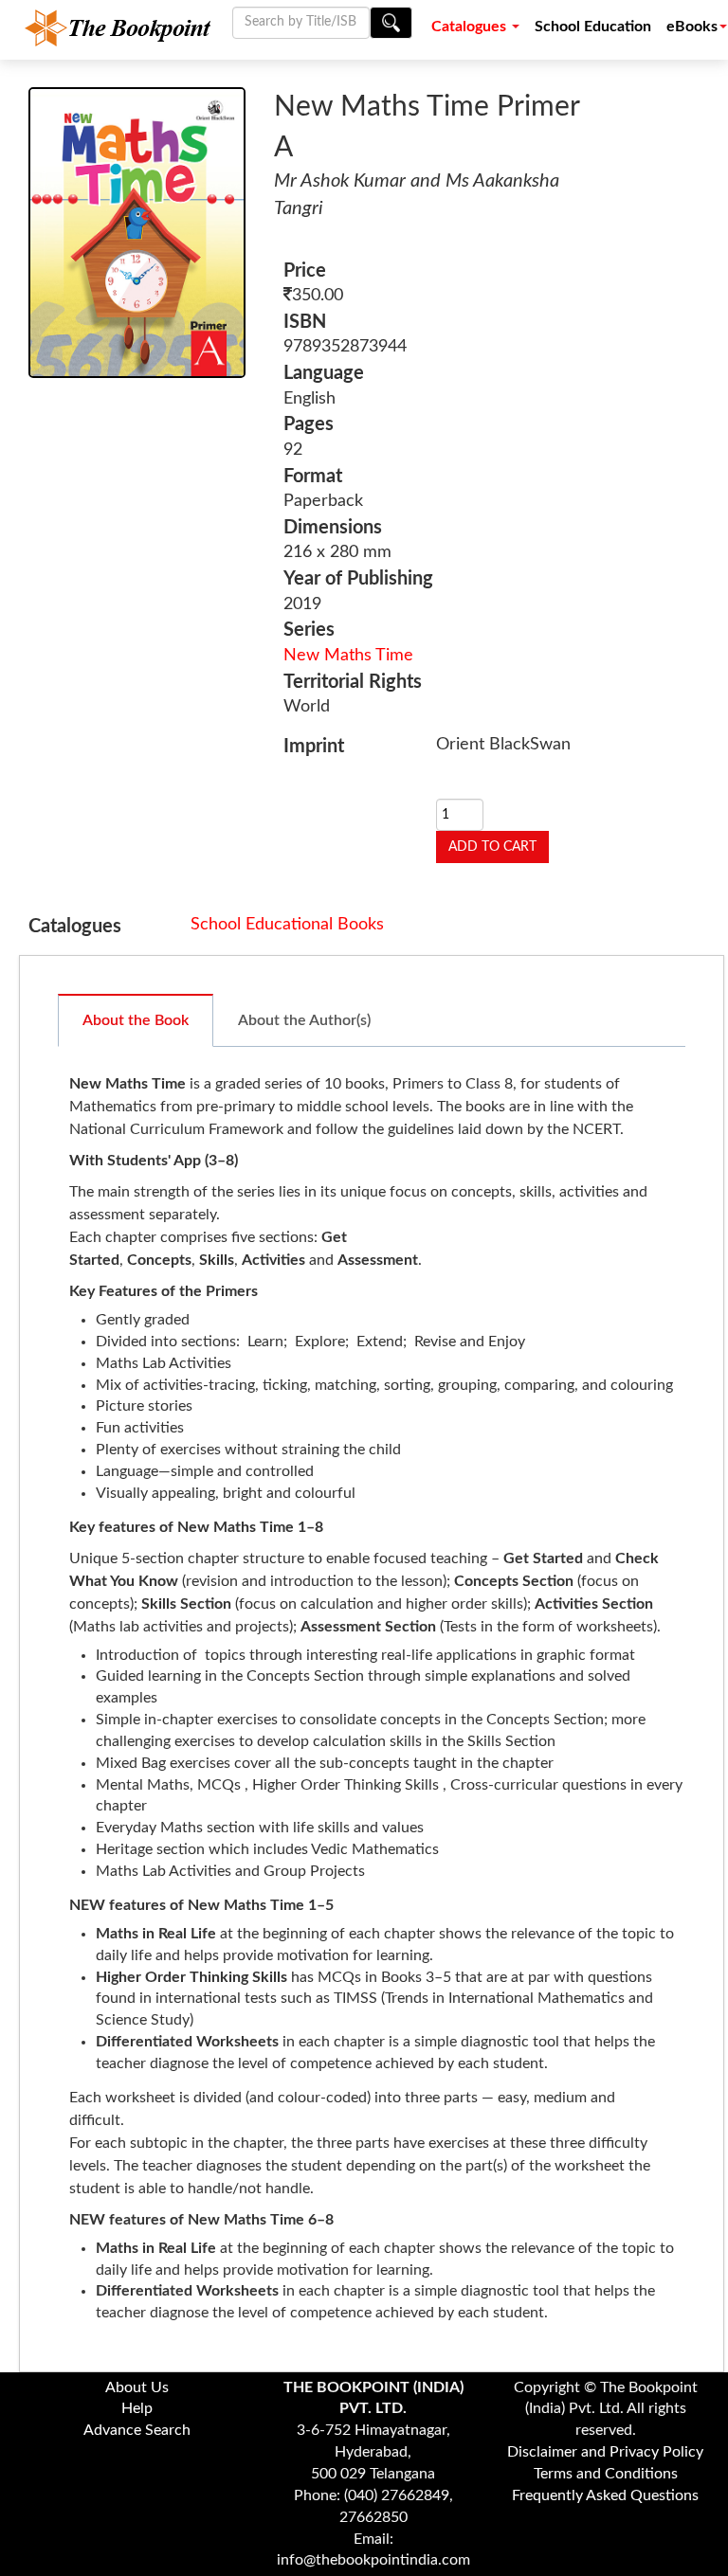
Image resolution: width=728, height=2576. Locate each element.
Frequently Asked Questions (605, 2495)
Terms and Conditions (606, 2474)
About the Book (136, 1020)
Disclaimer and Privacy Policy (605, 2452)
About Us (137, 2387)
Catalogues (471, 27)
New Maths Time (348, 656)
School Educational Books (287, 925)
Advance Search (137, 2430)
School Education (593, 27)
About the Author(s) (304, 1020)
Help (137, 2408)
